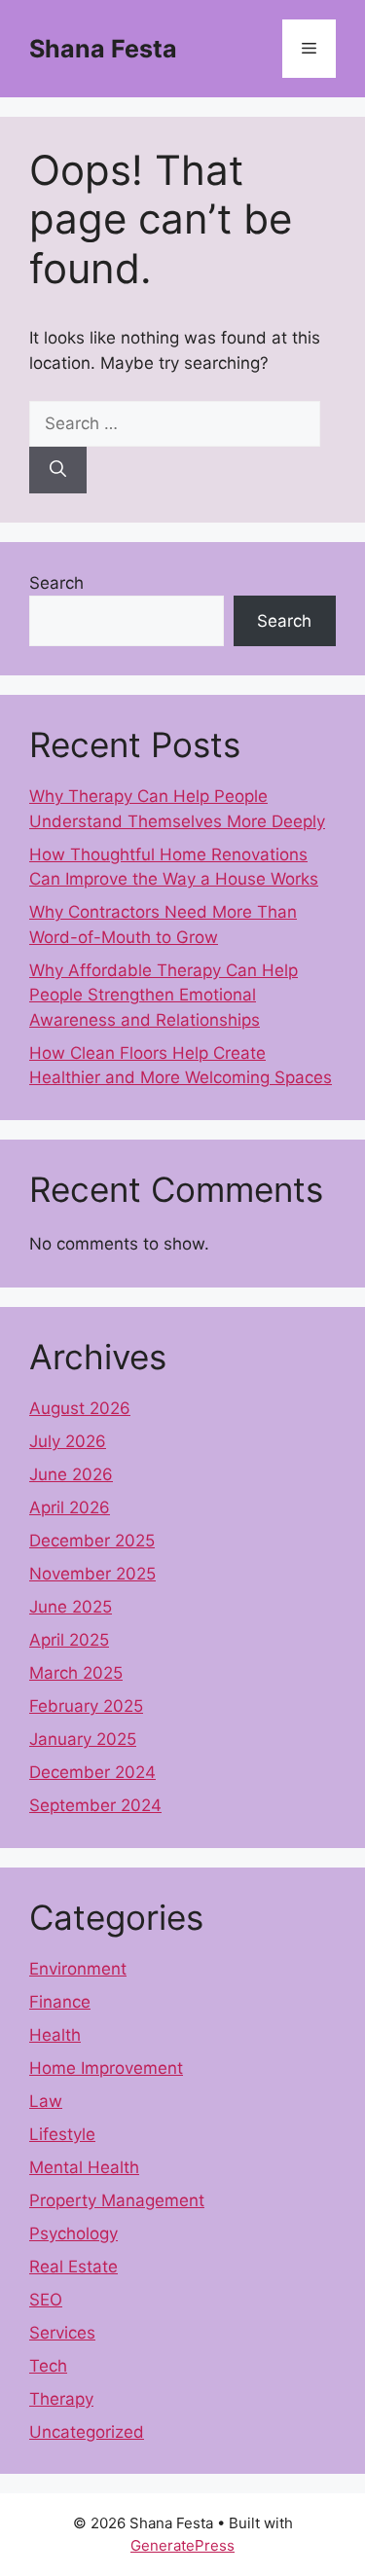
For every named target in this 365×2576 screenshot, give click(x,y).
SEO (46, 2300)
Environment (78, 1969)
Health (55, 2035)
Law (46, 2101)
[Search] (58, 470)
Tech (48, 2366)
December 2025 (92, 1541)
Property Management (117, 2200)
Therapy (61, 2399)
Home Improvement (106, 2068)
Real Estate (73, 2267)
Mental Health (84, 2167)
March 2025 (76, 1673)
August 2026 (80, 1408)
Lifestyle (62, 2134)
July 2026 (68, 1441)
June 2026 (71, 1474)
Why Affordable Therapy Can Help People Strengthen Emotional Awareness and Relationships (164, 995)
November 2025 (92, 1574)
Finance (60, 2002)
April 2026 (70, 1507)
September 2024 (95, 1805)
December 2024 (92, 1772)
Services (62, 2333)
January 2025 (83, 1739)
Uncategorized (87, 2432)
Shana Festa (103, 49)
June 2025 (71, 1607)
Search (56, 583)
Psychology (73, 2233)
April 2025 (69, 1640)
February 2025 (86, 1706)
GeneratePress (182, 2545)
